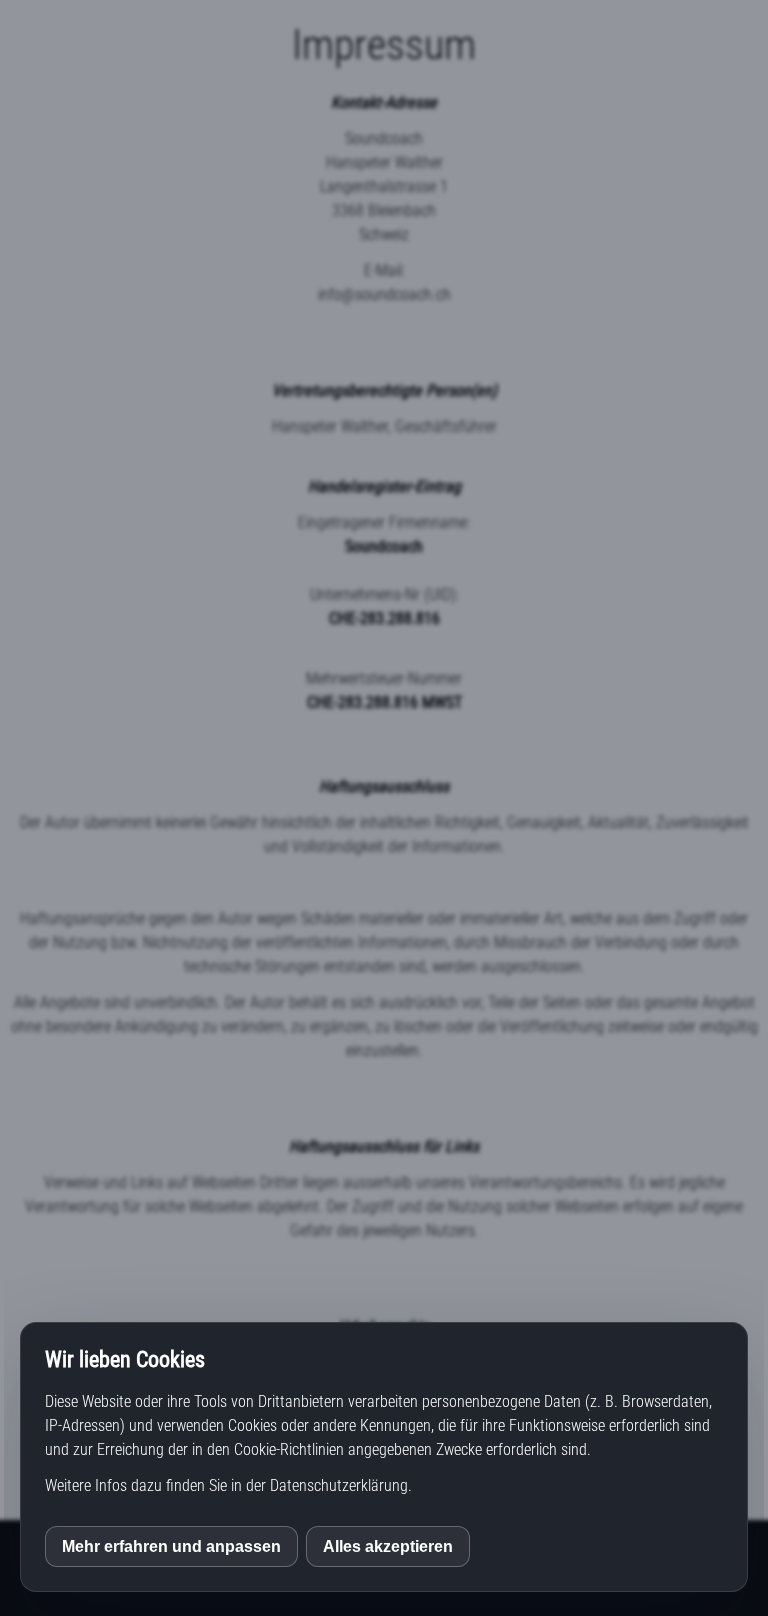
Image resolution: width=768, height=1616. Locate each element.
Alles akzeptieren (388, 1546)
